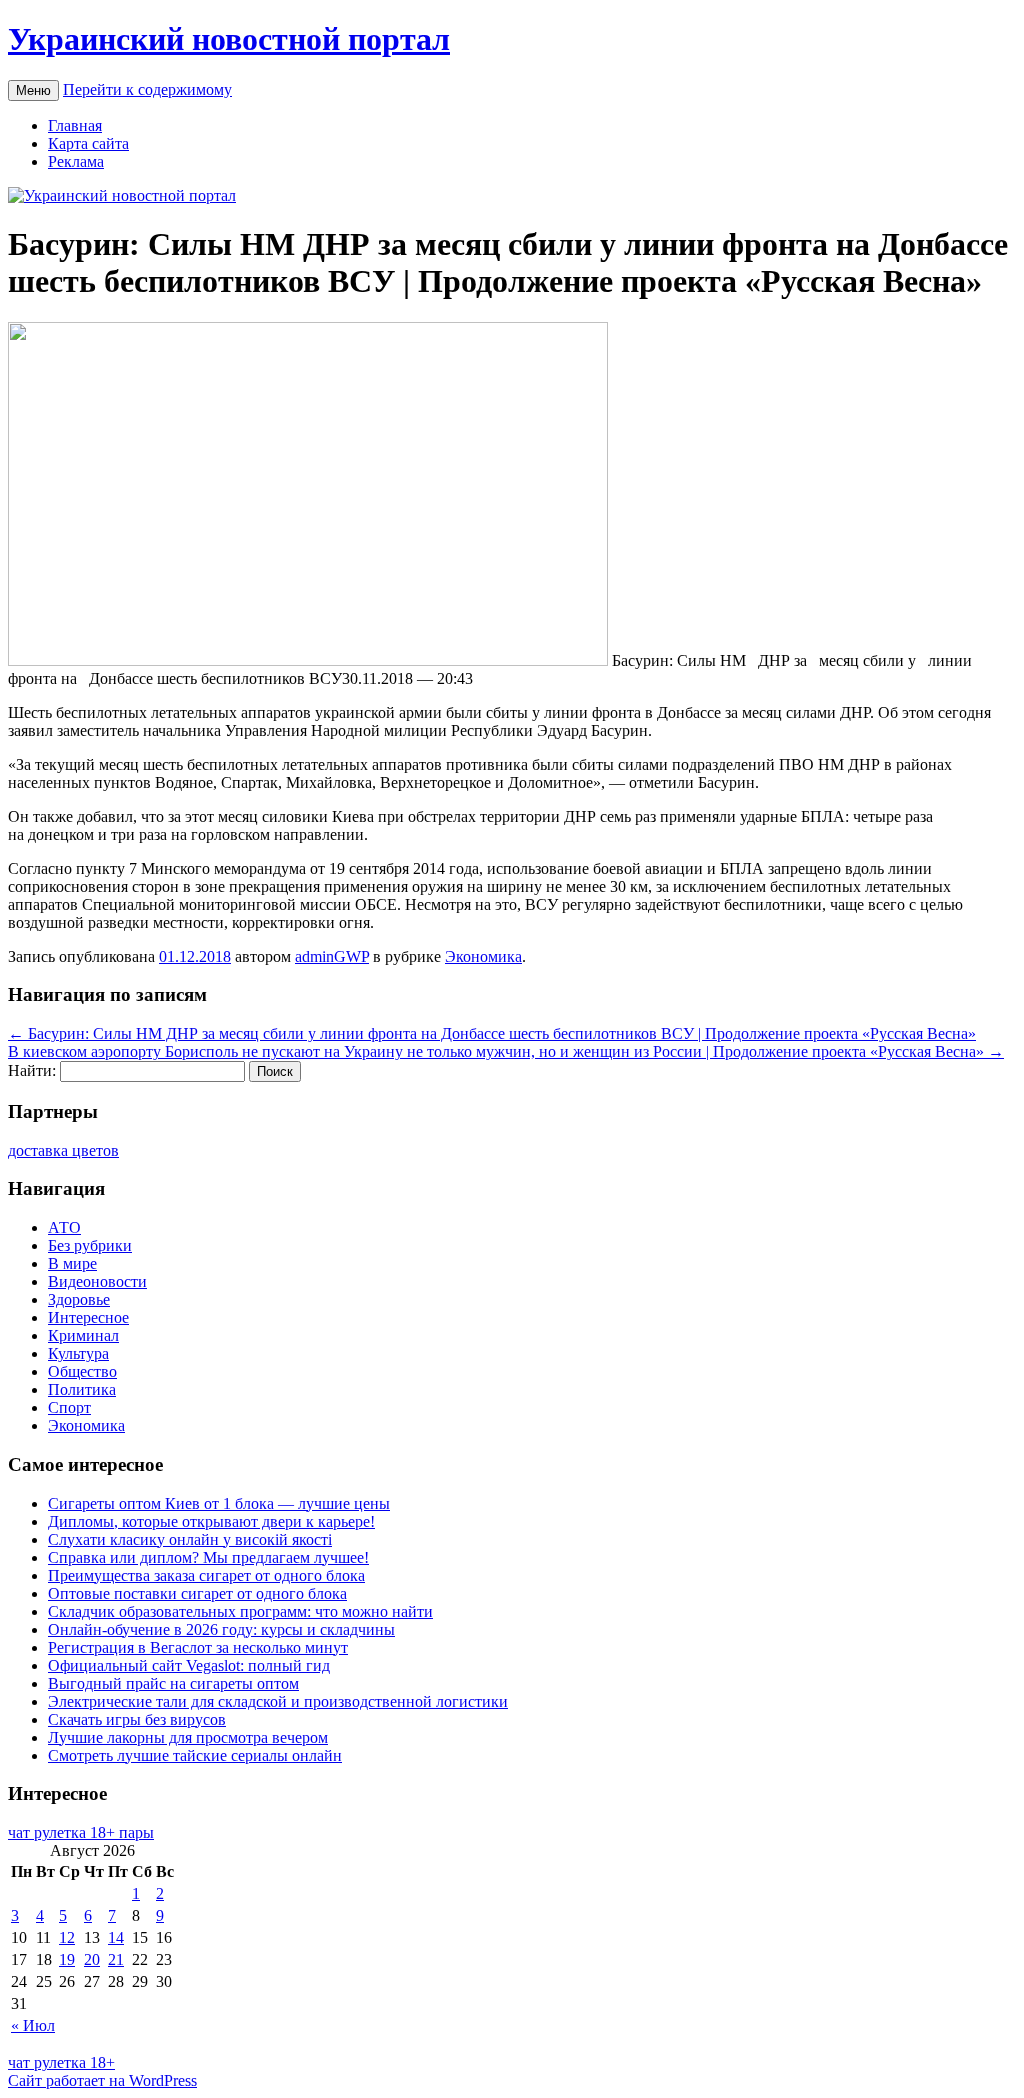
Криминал (83, 1335)
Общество (82, 1371)
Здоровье (79, 1299)
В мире (72, 1263)
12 (67, 1937)
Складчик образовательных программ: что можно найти (240, 1611)
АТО (64, 1227)
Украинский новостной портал (229, 39)
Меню (33, 90)
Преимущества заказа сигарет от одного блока (206, 1575)
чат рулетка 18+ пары (81, 1832)
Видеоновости (97, 1281)
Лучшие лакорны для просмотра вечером (188, 1737)
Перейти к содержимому (147, 89)
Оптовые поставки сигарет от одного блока (197, 1593)
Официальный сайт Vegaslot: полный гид (189, 1665)
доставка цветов (63, 1150)
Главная (75, 125)
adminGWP (332, 956)
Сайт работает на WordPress (102, 2080)
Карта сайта (88, 143)
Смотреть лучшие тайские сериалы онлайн (195, 1755)
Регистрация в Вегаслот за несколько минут (198, 1647)
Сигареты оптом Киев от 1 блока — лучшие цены (219, 1503)
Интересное (88, 1317)
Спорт (69, 1407)
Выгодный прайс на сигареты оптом (173, 1683)
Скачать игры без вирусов (137, 1719)
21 (116, 1959)
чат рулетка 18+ (61, 2062)
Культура (78, 1353)
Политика (82, 1389)
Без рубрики (90, 1245)
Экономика (483, 956)
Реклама (76, 161)
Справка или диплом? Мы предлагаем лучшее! (208, 1557)
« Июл (33, 2025)
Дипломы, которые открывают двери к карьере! (211, 1521)
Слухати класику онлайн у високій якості (190, 1539)
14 (116, 1937)
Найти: (32, 1070)
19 (67, 1959)
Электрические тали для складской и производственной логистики (278, 1701)
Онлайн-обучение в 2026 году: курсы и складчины (221, 1629)
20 (92, 1959)
